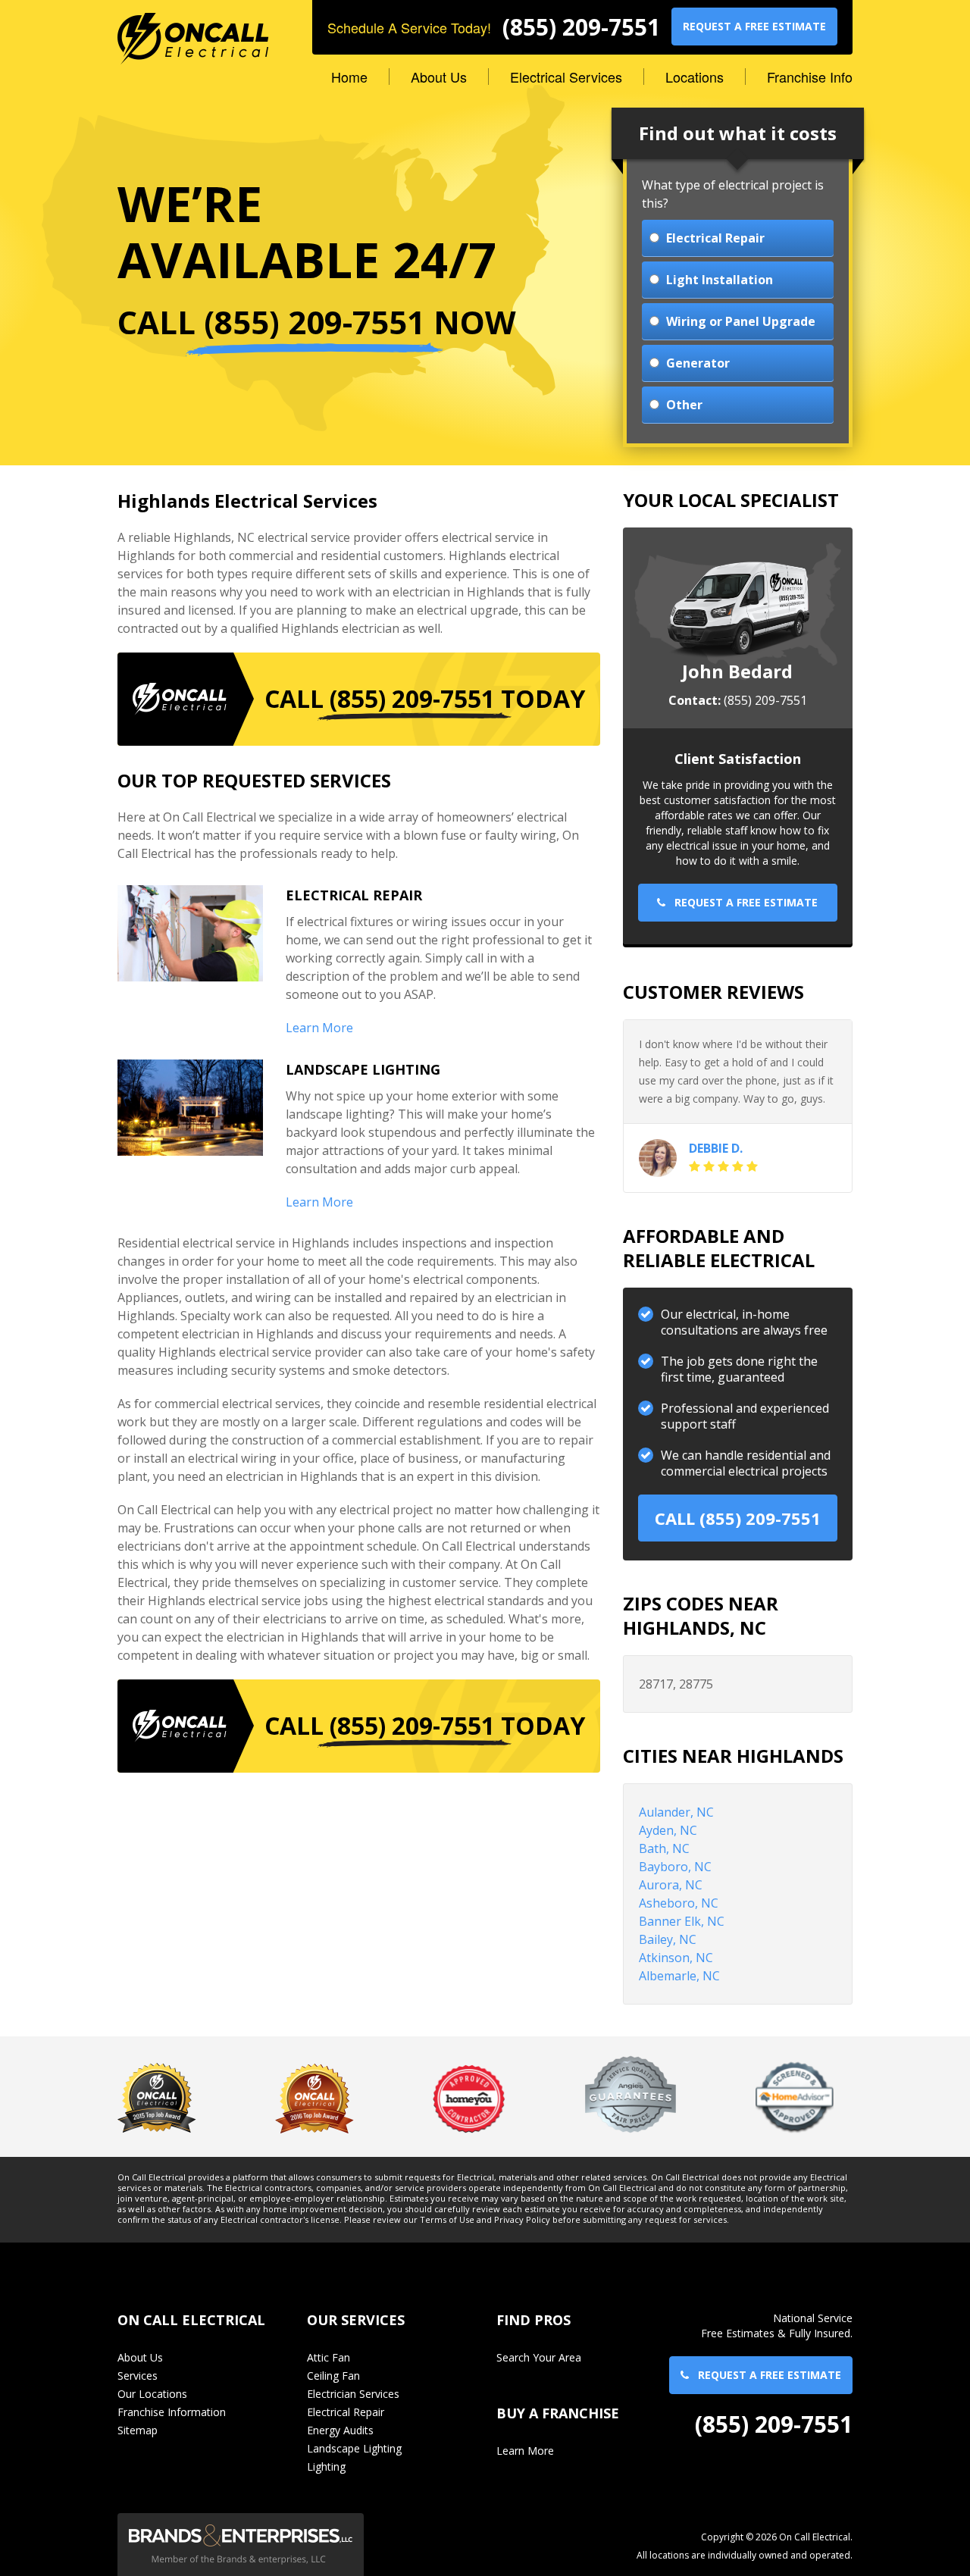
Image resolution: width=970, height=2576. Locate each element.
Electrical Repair (346, 2412)
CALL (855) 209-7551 (738, 1518)
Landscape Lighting (354, 2448)
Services (138, 2376)
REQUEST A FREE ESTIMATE (754, 26)
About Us (439, 77)
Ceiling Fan (333, 2376)
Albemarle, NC (679, 1976)
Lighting (326, 2466)
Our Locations (152, 2394)
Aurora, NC (671, 1885)
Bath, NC (664, 1848)
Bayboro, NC (675, 1867)
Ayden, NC (668, 1830)
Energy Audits (340, 2430)
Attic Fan (329, 2357)
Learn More (319, 1028)
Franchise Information (172, 2412)
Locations (695, 77)
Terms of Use (447, 2220)
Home (349, 77)
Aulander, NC (676, 1812)
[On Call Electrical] (193, 31)
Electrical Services (566, 77)
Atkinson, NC (676, 1958)
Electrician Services (353, 2394)
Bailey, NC (668, 1939)
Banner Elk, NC (682, 1921)
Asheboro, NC (679, 1903)
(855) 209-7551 (581, 27)
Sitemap (138, 2430)
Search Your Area (539, 2357)
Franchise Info (810, 77)
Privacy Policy (522, 2220)
